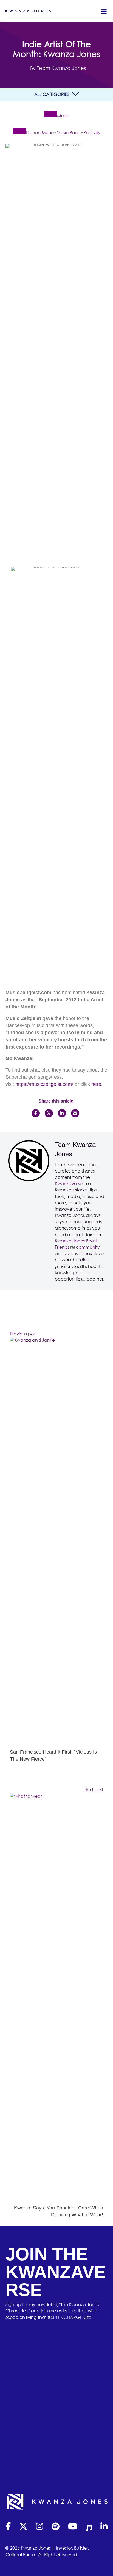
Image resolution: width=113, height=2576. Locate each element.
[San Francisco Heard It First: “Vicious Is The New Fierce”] (56, 1543)
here (96, 1084)
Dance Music (40, 133)
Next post (93, 1790)
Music (63, 116)
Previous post (23, 1334)
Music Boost (69, 133)
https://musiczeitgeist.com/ (44, 1084)
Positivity (92, 133)
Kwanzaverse (69, 1183)
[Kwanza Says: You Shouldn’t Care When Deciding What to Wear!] (56, 1998)
